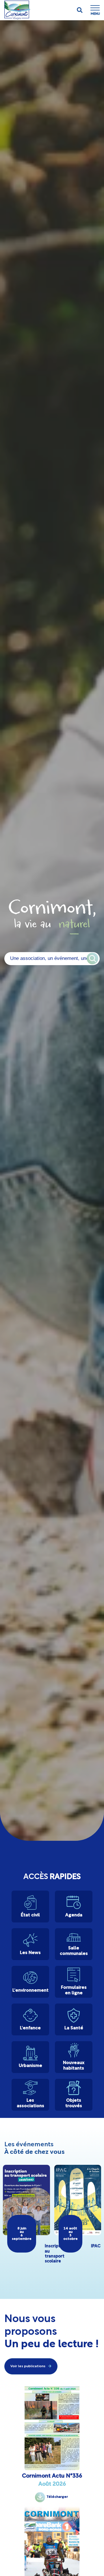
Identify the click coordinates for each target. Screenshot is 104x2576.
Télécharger (57, 2497)
